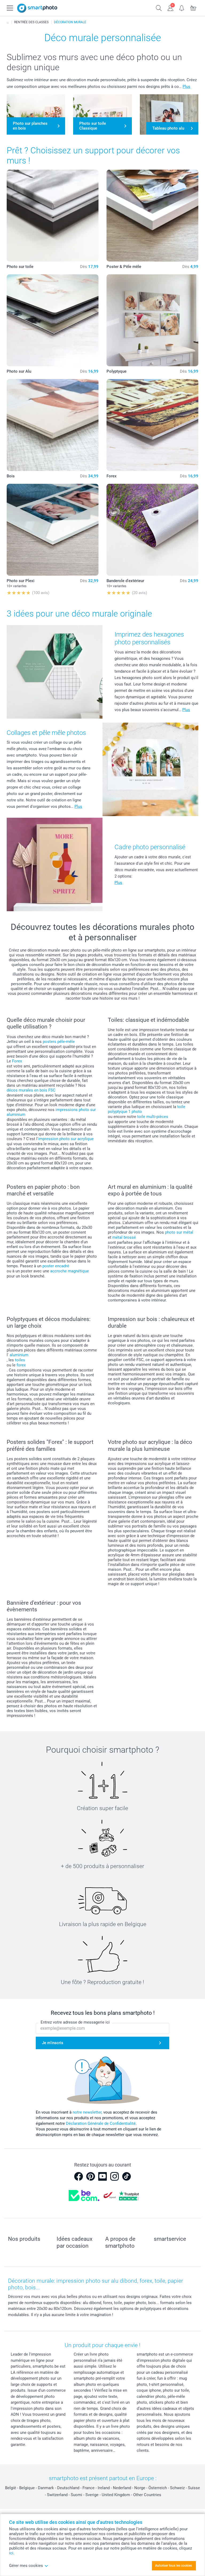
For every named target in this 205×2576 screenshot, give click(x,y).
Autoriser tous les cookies (174, 2566)
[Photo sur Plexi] (53, 530)
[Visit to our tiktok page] (127, 2176)
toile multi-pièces (153, 1117)
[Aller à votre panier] (193, 7)
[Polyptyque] (152, 320)
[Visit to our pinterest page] (90, 2176)
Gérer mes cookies (26, 2566)
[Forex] (152, 425)
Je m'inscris (53, 2043)
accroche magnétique (70, 1271)
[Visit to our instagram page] (115, 2176)
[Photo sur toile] (53, 216)
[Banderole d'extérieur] (152, 530)
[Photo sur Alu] (53, 320)
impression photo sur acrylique (66, 1139)
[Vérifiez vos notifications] (182, 7)
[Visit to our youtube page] (102, 2176)
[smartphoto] (37, 8)
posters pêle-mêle (59, 1042)
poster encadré (56, 1266)
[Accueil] (8, 22)
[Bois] (53, 425)
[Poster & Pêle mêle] (152, 216)
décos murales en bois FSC (31, 1090)
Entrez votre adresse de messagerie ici (75, 2022)
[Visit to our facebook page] (78, 2176)
